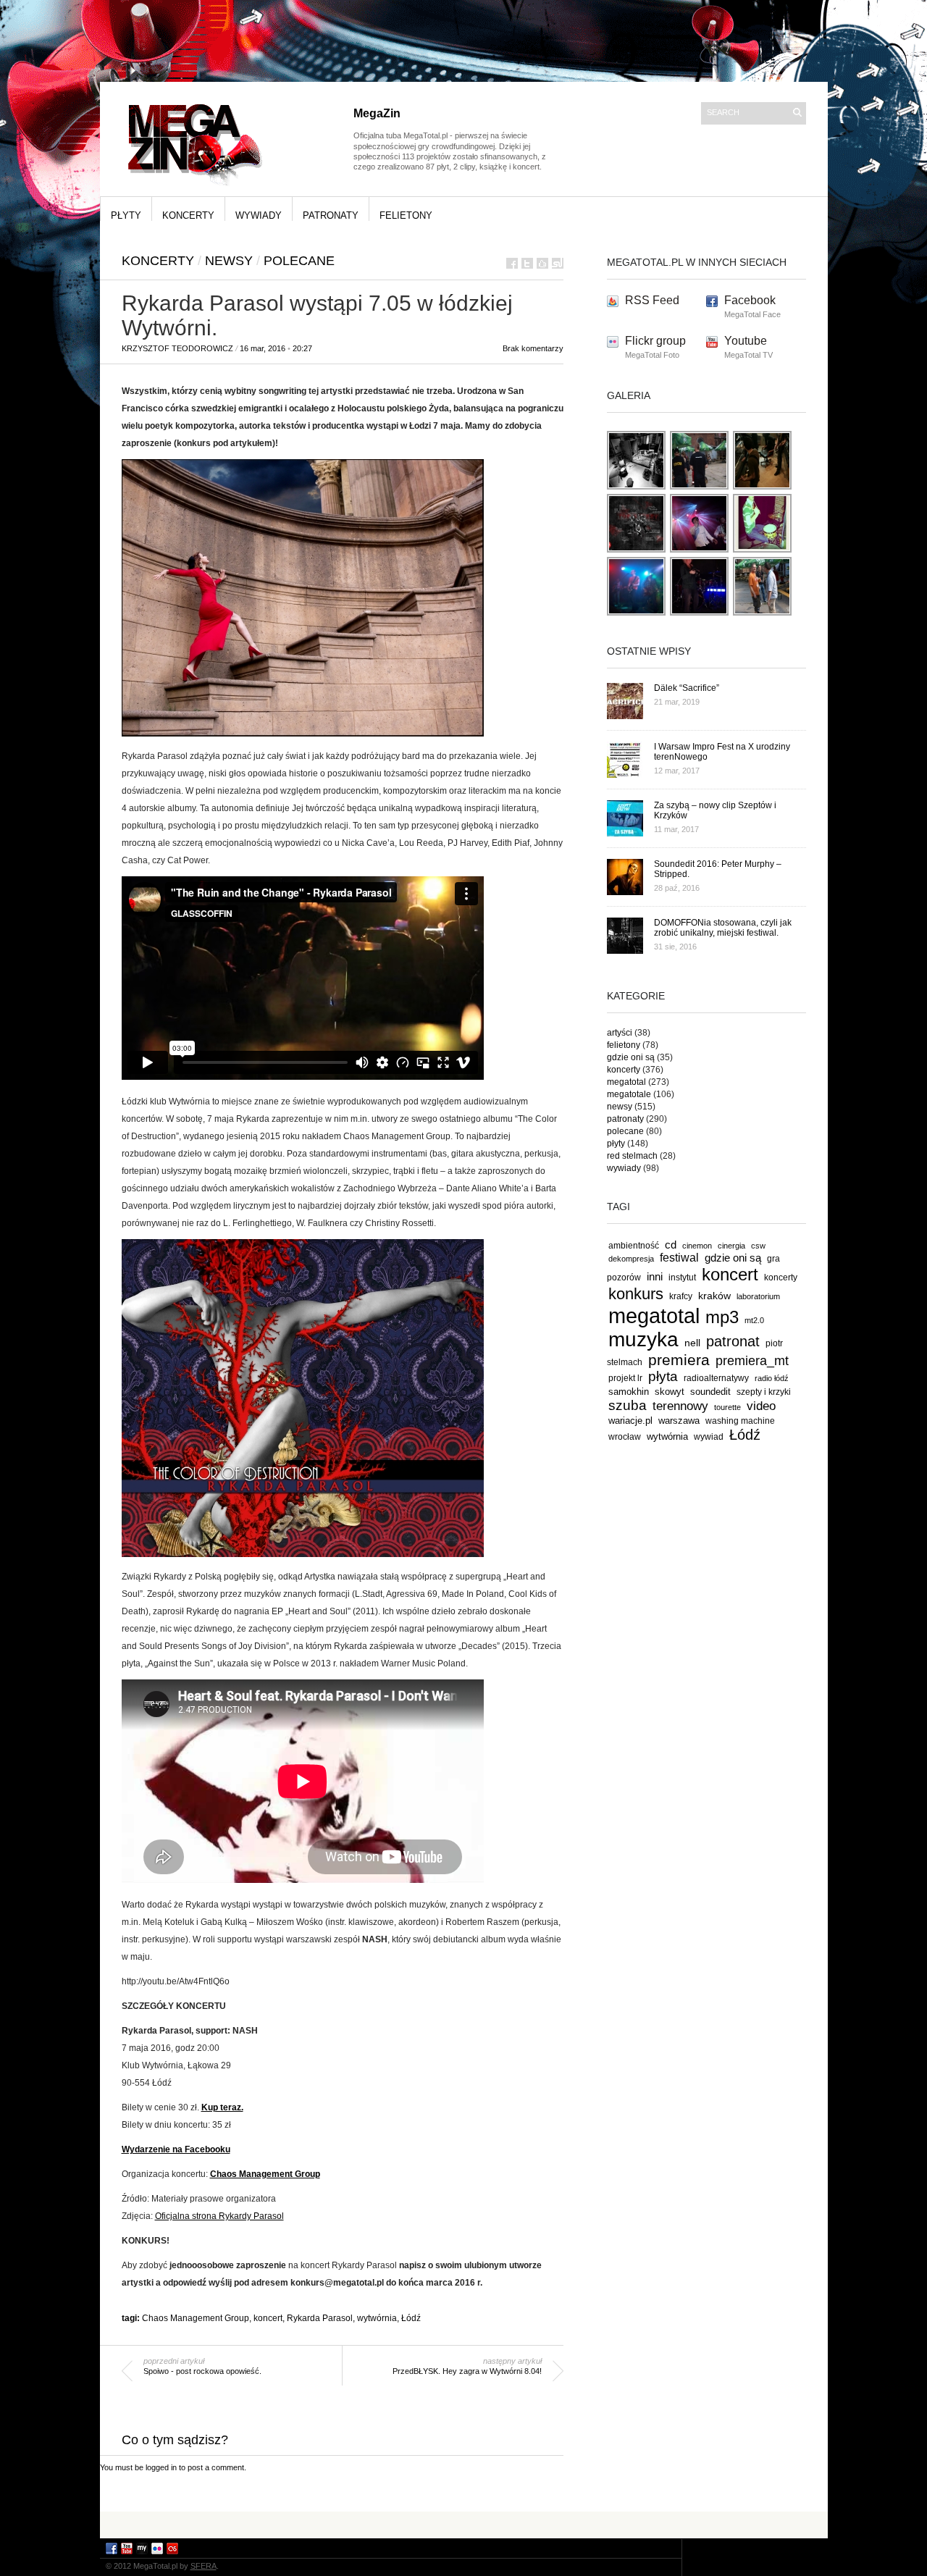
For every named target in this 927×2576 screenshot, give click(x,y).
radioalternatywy (716, 1378)
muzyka (643, 1339)
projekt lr (625, 1378)
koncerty (188, 215)
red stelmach (632, 1156)
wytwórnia (377, 2318)
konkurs (636, 1294)
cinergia (731, 1246)
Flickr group (655, 341)
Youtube (746, 341)
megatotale (629, 1094)
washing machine (740, 1421)
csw (758, 1246)
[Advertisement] (463, 2524)
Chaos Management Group (196, 2318)
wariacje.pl (630, 1421)
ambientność (634, 1246)
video (761, 1406)
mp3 (722, 1317)
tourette (727, 1407)
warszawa (679, 1421)
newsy (229, 261)
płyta (663, 1376)
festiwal (679, 1258)
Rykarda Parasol (320, 2318)
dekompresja (631, 1259)
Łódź (411, 2318)
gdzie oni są (631, 1057)
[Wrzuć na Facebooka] (512, 263)
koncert (268, 2318)
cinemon (697, 1246)
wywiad (709, 1437)
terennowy (680, 1406)
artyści (620, 1033)
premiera (679, 1360)
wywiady (259, 215)
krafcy (681, 1296)
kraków (714, 1296)
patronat (733, 1341)
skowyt (670, 1392)
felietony (406, 215)
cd (671, 1245)
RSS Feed (652, 300)
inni (655, 1276)
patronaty (331, 215)
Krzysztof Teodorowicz (177, 348)
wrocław (625, 1437)
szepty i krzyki (764, 1392)
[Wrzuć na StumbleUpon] (558, 263)
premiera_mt (752, 1361)
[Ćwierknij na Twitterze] (527, 263)
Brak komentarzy (533, 348)
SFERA (204, 2566)
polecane (299, 261)
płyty (126, 215)
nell (692, 1343)
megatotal (626, 1082)
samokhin (629, 1392)
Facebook (750, 300)
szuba (628, 1405)
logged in (161, 2467)
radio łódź (772, 1378)
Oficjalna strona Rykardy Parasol (219, 2216)
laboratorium (758, 1296)
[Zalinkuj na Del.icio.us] (542, 263)
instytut (682, 1277)
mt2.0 (754, 1320)
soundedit (710, 1392)
